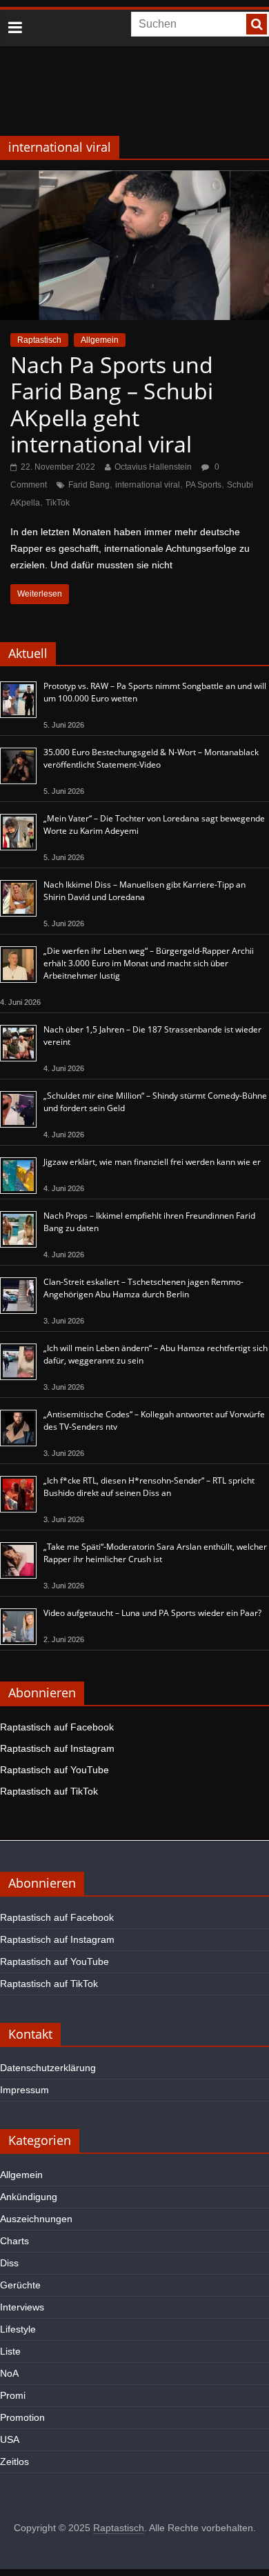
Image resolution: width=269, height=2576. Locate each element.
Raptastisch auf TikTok (49, 1791)
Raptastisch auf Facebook (57, 1727)
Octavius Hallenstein (153, 467)
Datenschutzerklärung (48, 2068)
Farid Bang (89, 485)
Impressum (24, 2090)
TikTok (58, 503)
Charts (14, 2241)
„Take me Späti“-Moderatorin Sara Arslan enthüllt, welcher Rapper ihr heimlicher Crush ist (155, 1553)
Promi (13, 2395)
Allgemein (100, 340)
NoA (9, 2373)
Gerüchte (20, 2285)
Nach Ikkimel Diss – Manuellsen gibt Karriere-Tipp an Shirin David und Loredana (145, 891)
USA (10, 2439)
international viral (148, 485)
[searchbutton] (257, 24)
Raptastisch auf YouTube (54, 1770)
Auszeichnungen (36, 2219)
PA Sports (203, 485)
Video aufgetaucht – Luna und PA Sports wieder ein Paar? (152, 1613)
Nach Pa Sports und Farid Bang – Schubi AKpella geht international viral (112, 404)
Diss (9, 2263)
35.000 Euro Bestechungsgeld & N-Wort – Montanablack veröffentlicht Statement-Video (151, 758)
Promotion (22, 2417)
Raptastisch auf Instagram (57, 1748)
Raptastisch (39, 340)
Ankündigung (29, 2197)
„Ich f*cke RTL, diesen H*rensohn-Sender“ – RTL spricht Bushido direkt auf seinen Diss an (149, 1487)
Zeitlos (14, 2462)
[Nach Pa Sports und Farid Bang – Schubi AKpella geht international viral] (134, 179)
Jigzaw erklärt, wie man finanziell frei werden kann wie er (152, 1162)
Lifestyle (18, 2329)
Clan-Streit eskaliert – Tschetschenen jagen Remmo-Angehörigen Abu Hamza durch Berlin (143, 1288)
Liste (10, 2351)
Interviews (22, 2307)
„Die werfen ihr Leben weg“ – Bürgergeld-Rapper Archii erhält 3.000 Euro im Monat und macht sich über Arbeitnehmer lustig (149, 963)
